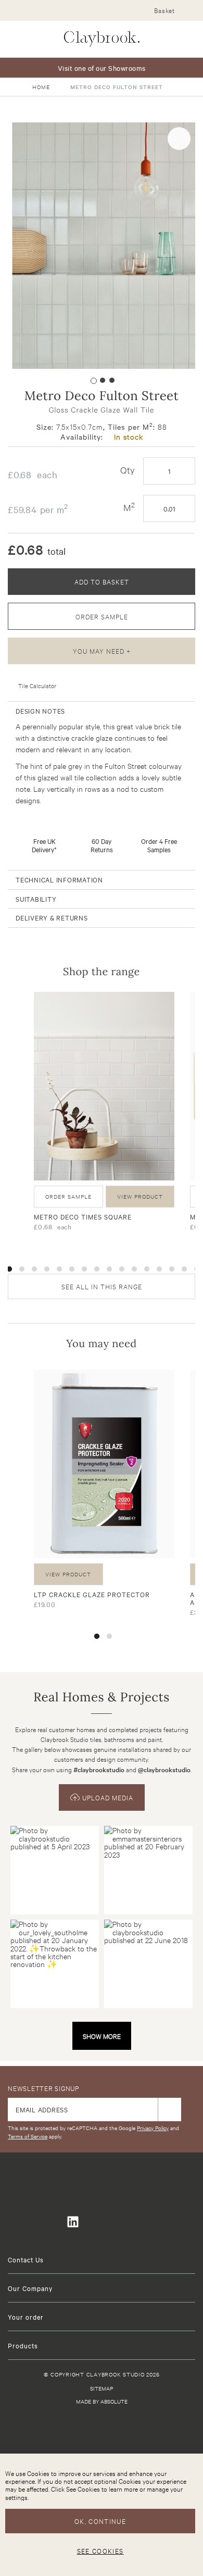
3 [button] (34, 1269)
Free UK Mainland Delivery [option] (102, 68)
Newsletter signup (43, 2088)
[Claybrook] (102, 39)
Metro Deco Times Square (83, 1216)
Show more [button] (102, 2036)
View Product (140, 1196)
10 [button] (122, 1269)
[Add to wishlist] (179, 139)
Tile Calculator (37, 686)
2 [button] (22, 1269)
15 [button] (184, 1269)
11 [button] (134, 1269)
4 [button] (47, 1269)
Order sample (68, 1196)
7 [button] (84, 1269)
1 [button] (9, 1269)
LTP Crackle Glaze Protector (92, 1594)
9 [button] (109, 1269)
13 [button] (159, 1269)
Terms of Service (28, 2136)
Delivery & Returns (52, 917)
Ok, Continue (100, 2521)
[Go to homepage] (102, 2434)
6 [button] (72, 1269)
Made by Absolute (102, 2401)
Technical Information (59, 879)
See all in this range (102, 1286)
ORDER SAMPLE (102, 616)
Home (41, 87)
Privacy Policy (153, 2128)
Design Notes (40, 711)
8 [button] (97, 1269)
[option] (104, 1115)
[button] (92, 379)
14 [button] (172, 1269)
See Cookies (100, 2550)
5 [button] (59, 1269)
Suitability (36, 899)
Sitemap (102, 2388)
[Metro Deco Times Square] (104, 1086)
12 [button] (147, 1269)
